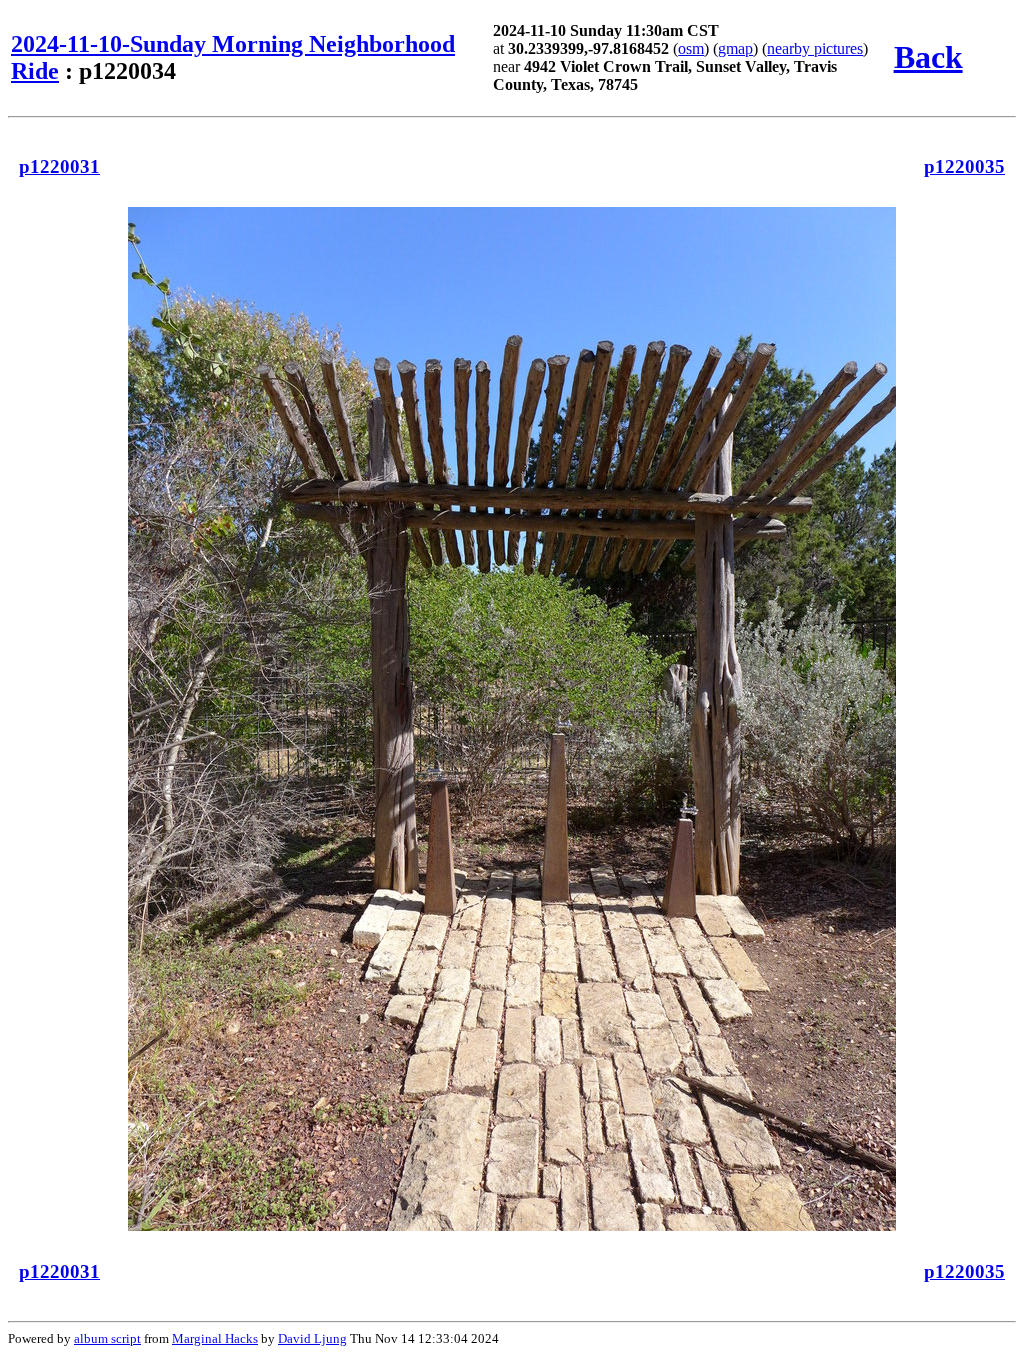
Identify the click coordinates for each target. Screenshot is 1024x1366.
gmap (735, 48)
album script (107, 1338)
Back (928, 57)
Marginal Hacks (215, 1338)
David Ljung (312, 1338)
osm (691, 48)
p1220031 (59, 166)
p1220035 (964, 166)
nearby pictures (815, 48)
